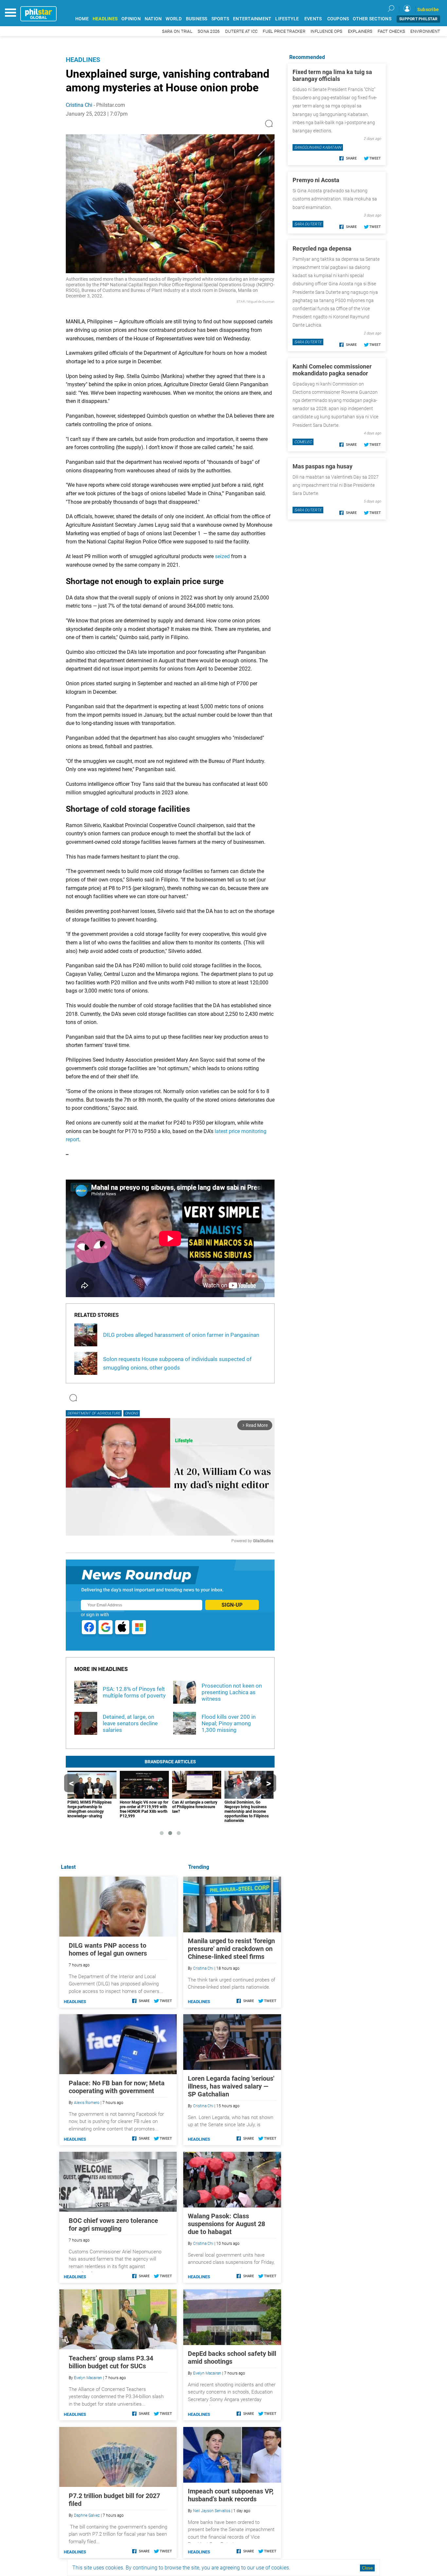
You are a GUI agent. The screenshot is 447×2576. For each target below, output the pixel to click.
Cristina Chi (79, 105)
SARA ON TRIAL (177, 31)
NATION (153, 19)
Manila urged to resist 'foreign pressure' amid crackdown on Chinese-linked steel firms (231, 1949)
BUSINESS (197, 19)
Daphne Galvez (87, 2515)
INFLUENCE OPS (326, 31)
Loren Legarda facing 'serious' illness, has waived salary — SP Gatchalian (231, 2086)
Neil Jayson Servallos (212, 2511)
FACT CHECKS (391, 31)
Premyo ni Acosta (316, 180)
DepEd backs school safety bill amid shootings (232, 2358)
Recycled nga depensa (322, 248)
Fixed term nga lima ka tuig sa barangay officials (332, 75)
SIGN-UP (232, 1605)
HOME (82, 19)
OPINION (131, 19)
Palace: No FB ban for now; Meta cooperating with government (117, 2087)
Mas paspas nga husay (322, 466)
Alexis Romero (87, 2103)
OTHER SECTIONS (372, 19)
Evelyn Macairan (207, 2373)
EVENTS (313, 19)
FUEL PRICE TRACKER (284, 31)
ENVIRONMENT (425, 31)
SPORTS (220, 19)
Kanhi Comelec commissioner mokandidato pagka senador (332, 370)
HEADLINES (105, 19)
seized (222, 556)
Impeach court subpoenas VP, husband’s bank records (231, 2495)
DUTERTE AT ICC (241, 31)
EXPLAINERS (360, 31)
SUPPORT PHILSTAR (418, 19)
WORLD (174, 19)
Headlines (83, 60)
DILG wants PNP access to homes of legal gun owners (108, 1949)
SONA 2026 (209, 31)
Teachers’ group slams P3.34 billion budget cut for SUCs (111, 2362)
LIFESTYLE (287, 19)
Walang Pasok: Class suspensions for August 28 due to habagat (226, 2224)
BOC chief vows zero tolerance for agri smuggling (113, 2225)
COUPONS (338, 19)
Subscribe (428, 9)
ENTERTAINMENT (252, 19)
